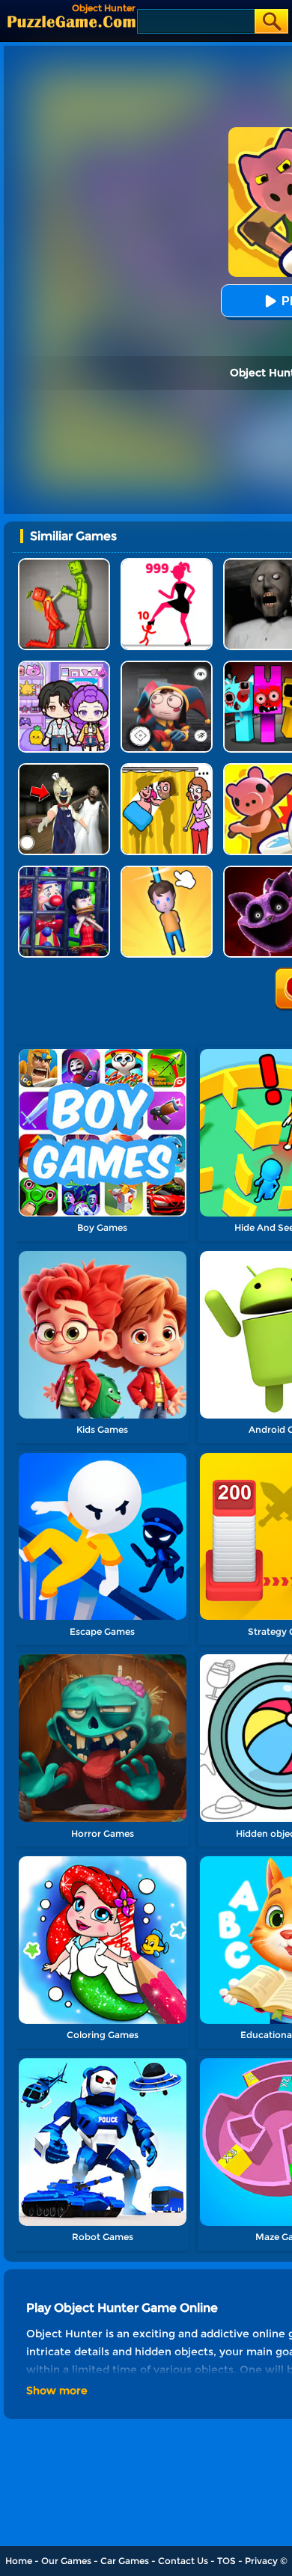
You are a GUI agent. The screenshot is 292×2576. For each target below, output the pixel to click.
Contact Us (183, 2561)
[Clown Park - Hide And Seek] (64, 871)
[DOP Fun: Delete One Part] (167, 769)
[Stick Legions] (167, 564)
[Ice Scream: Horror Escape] (64, 769)
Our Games (66, 2561)
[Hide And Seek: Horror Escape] (167, 666)
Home (19, 2561)
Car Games (125, 2561)
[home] (72, 21)
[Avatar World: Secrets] (64, 666)
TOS (226, 2561)
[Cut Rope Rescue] (167, 871)
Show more (57, 2390)
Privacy (261, 2561)
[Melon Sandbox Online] (64, 564)
